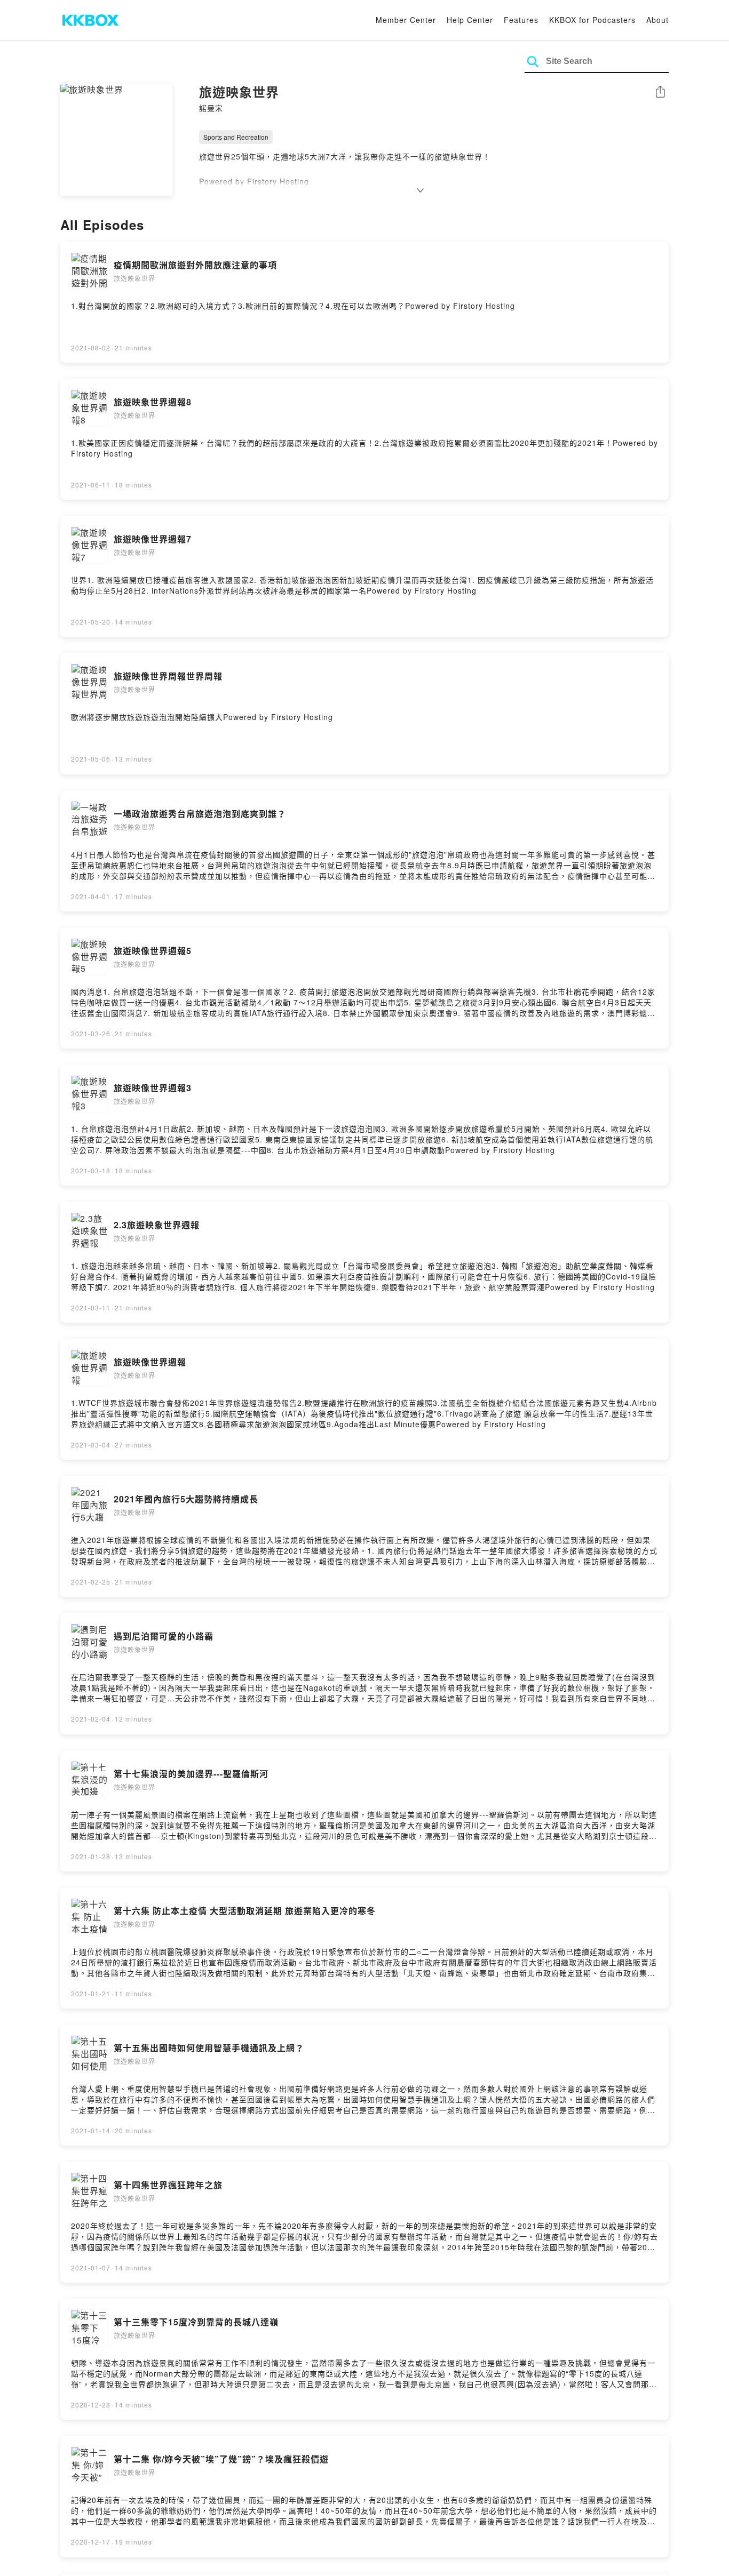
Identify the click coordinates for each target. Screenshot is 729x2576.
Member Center (406, 20)
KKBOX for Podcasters (592, 20)
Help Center (470, 20)
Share (660, 93)
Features (521, 20)
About (657, 20)
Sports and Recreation (236, 137)
